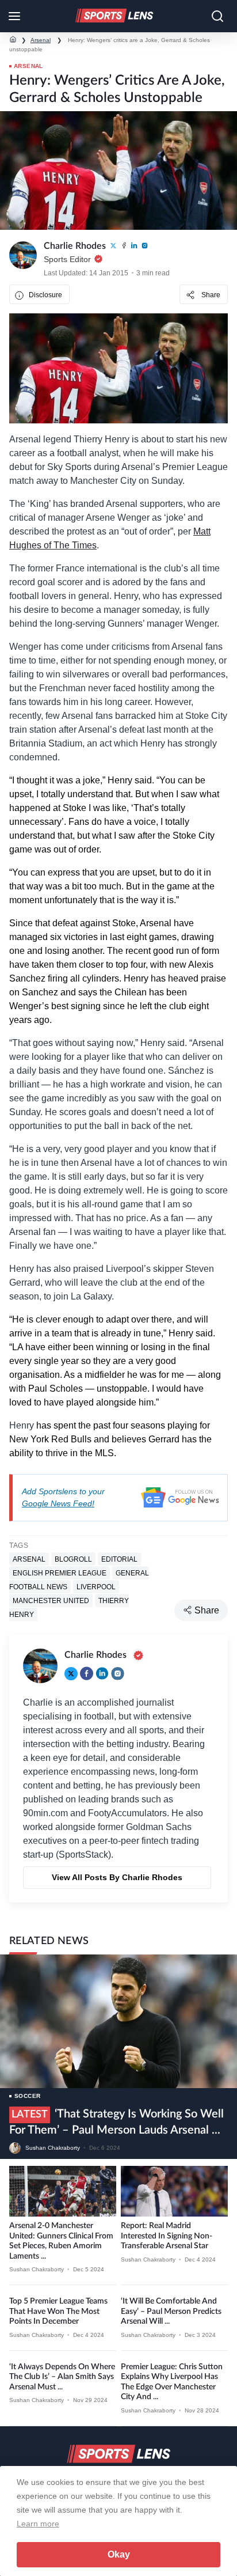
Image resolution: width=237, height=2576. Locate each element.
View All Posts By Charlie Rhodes (117, 1877)
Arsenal (41, 40)
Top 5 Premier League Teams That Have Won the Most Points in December (58, 2311)
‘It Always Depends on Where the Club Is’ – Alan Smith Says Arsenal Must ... (62, 2377)
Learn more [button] (38, 2524)
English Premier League (60, 1573)
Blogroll (73, 1559)
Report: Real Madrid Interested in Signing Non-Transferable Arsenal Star (167, 2236)
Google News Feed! (58, 1503)
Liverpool (96, 1587)
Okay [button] (119, 2554)
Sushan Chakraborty (53, 2148)
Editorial (119, 1559)
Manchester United (51, 1601)
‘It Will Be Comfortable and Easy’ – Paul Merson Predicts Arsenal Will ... (171, 2311)
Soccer (27, 2096)
